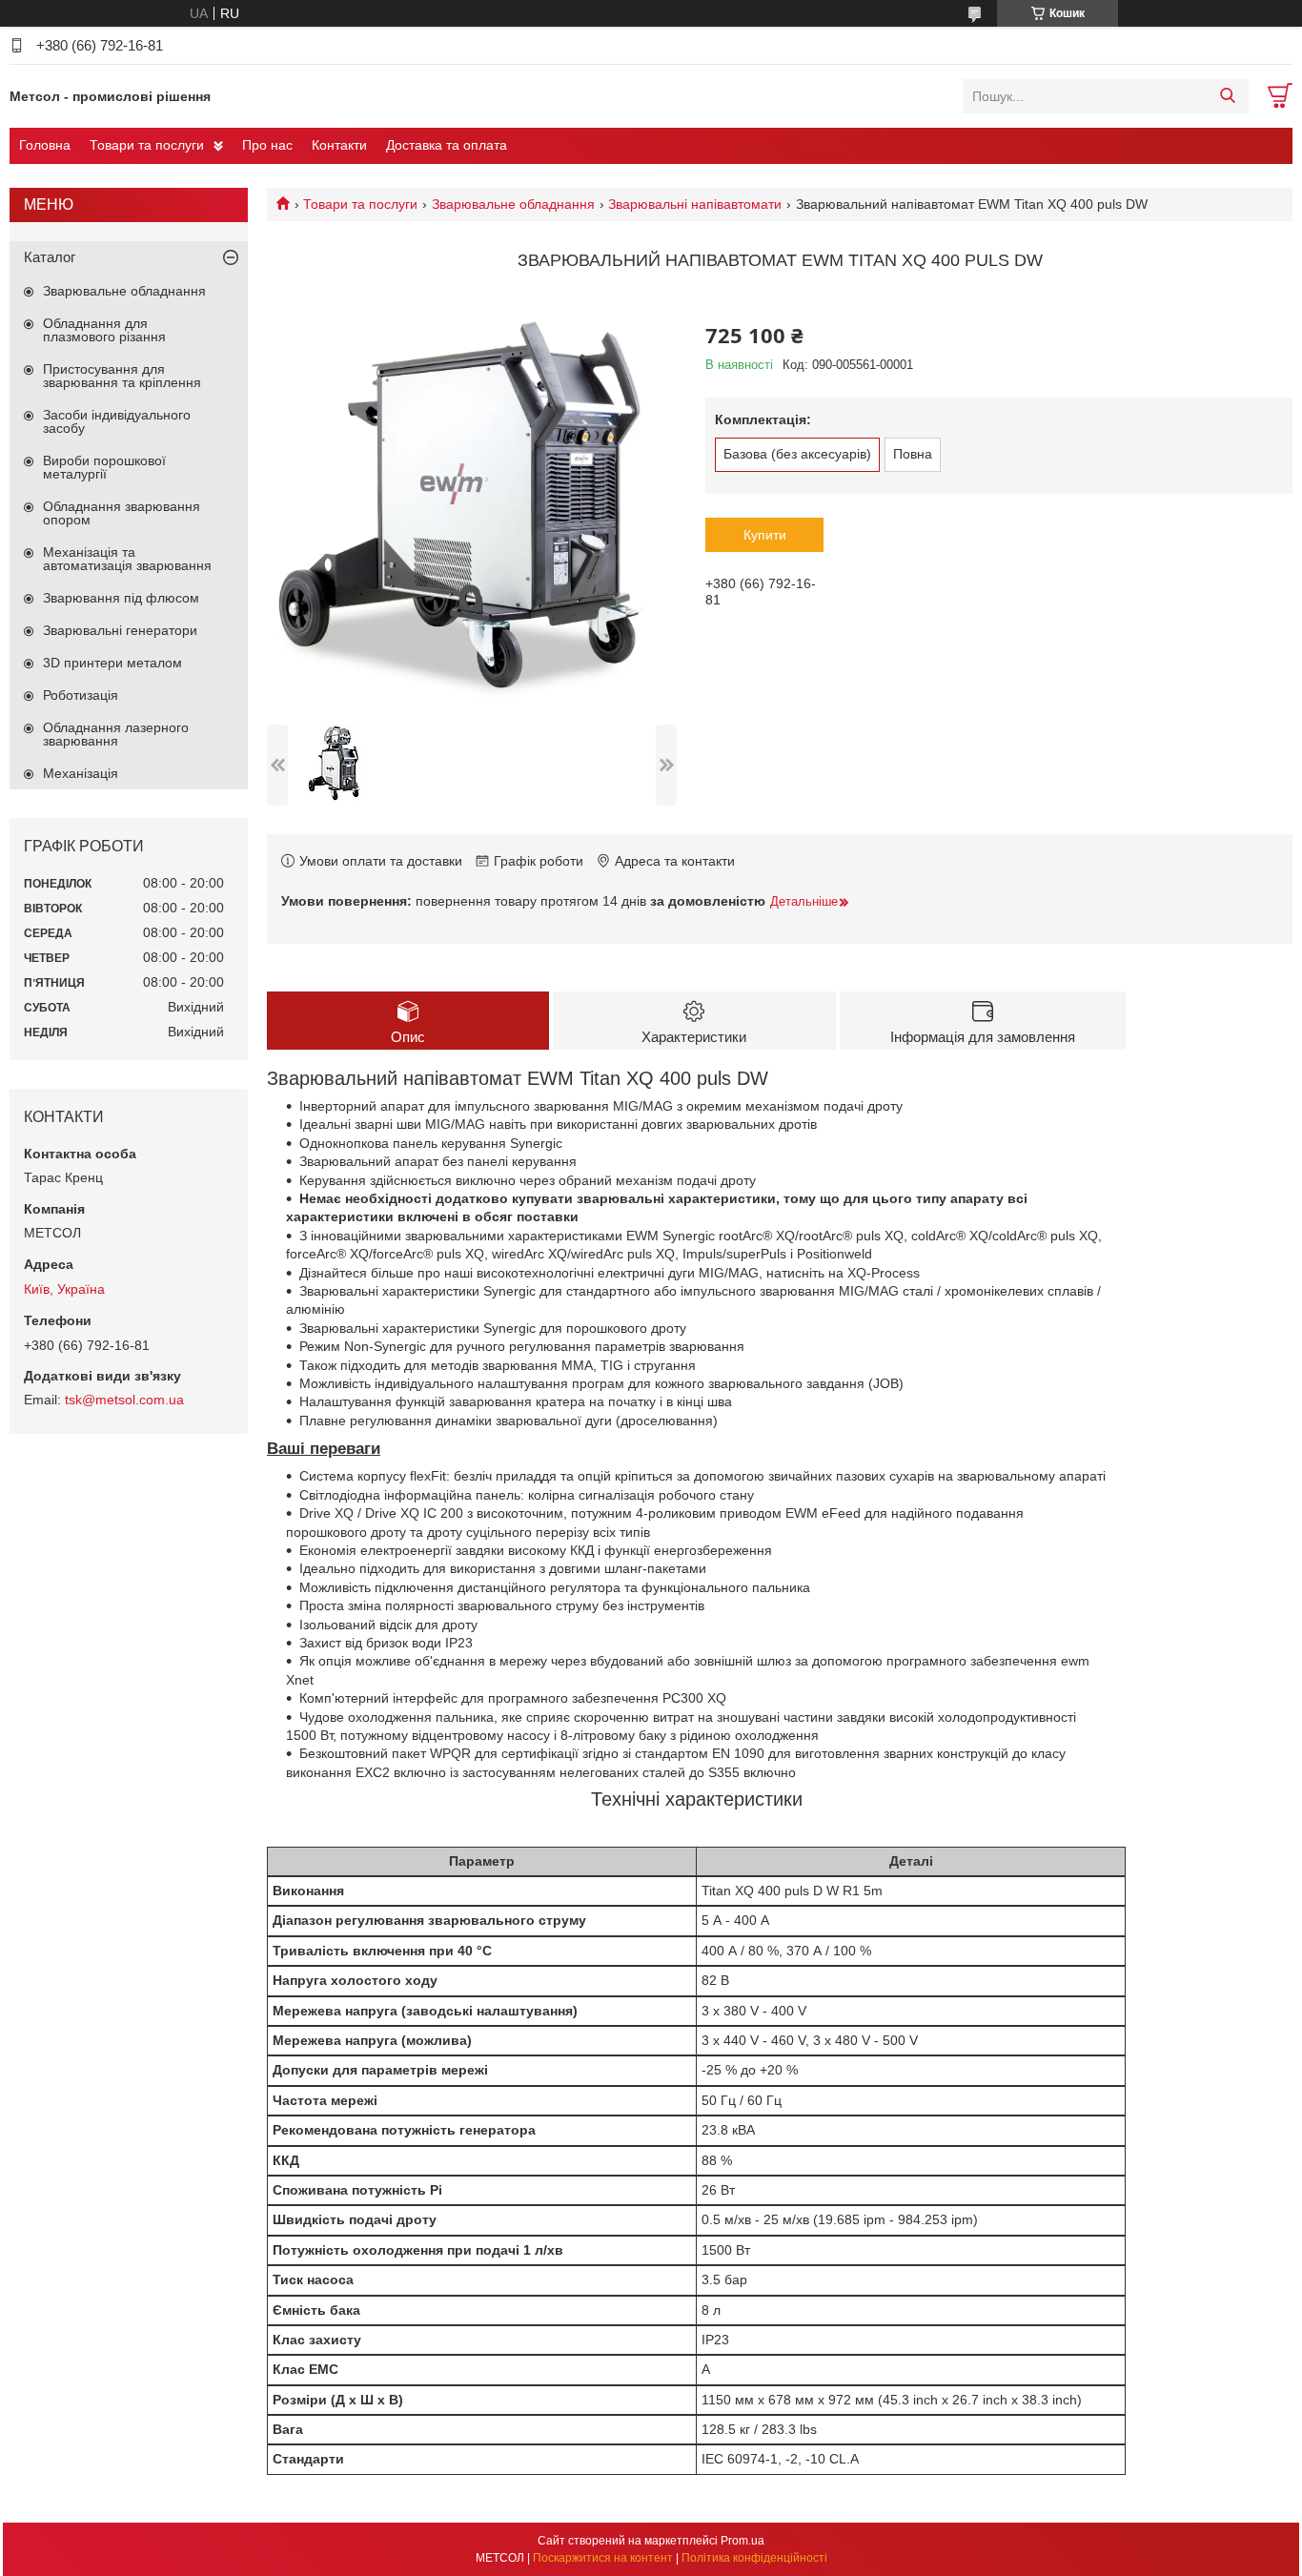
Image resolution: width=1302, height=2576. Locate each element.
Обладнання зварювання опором (122, 513)
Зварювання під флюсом (121, 598)
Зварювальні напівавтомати (695, 204)
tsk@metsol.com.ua (124, 1400)
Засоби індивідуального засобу (117, 421)
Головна (45, 145)
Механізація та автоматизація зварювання (127, 559)
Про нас (267, 145)
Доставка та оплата (447, 145)
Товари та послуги (147, 145)
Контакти (339, 145)
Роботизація (81, 695)
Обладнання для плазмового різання (104, 330)
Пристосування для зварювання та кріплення (122, 376)
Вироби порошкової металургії (104, 467)
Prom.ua (743, 2541)
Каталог (50, 257)
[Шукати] (1227, 96)
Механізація (81, 773)
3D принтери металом (112, 663)
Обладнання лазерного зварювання (116, 734)
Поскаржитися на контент (603, 2558)
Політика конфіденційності (754, 2558)
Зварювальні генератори (120, 630)
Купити (765, 535)
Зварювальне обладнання (513, 204)
